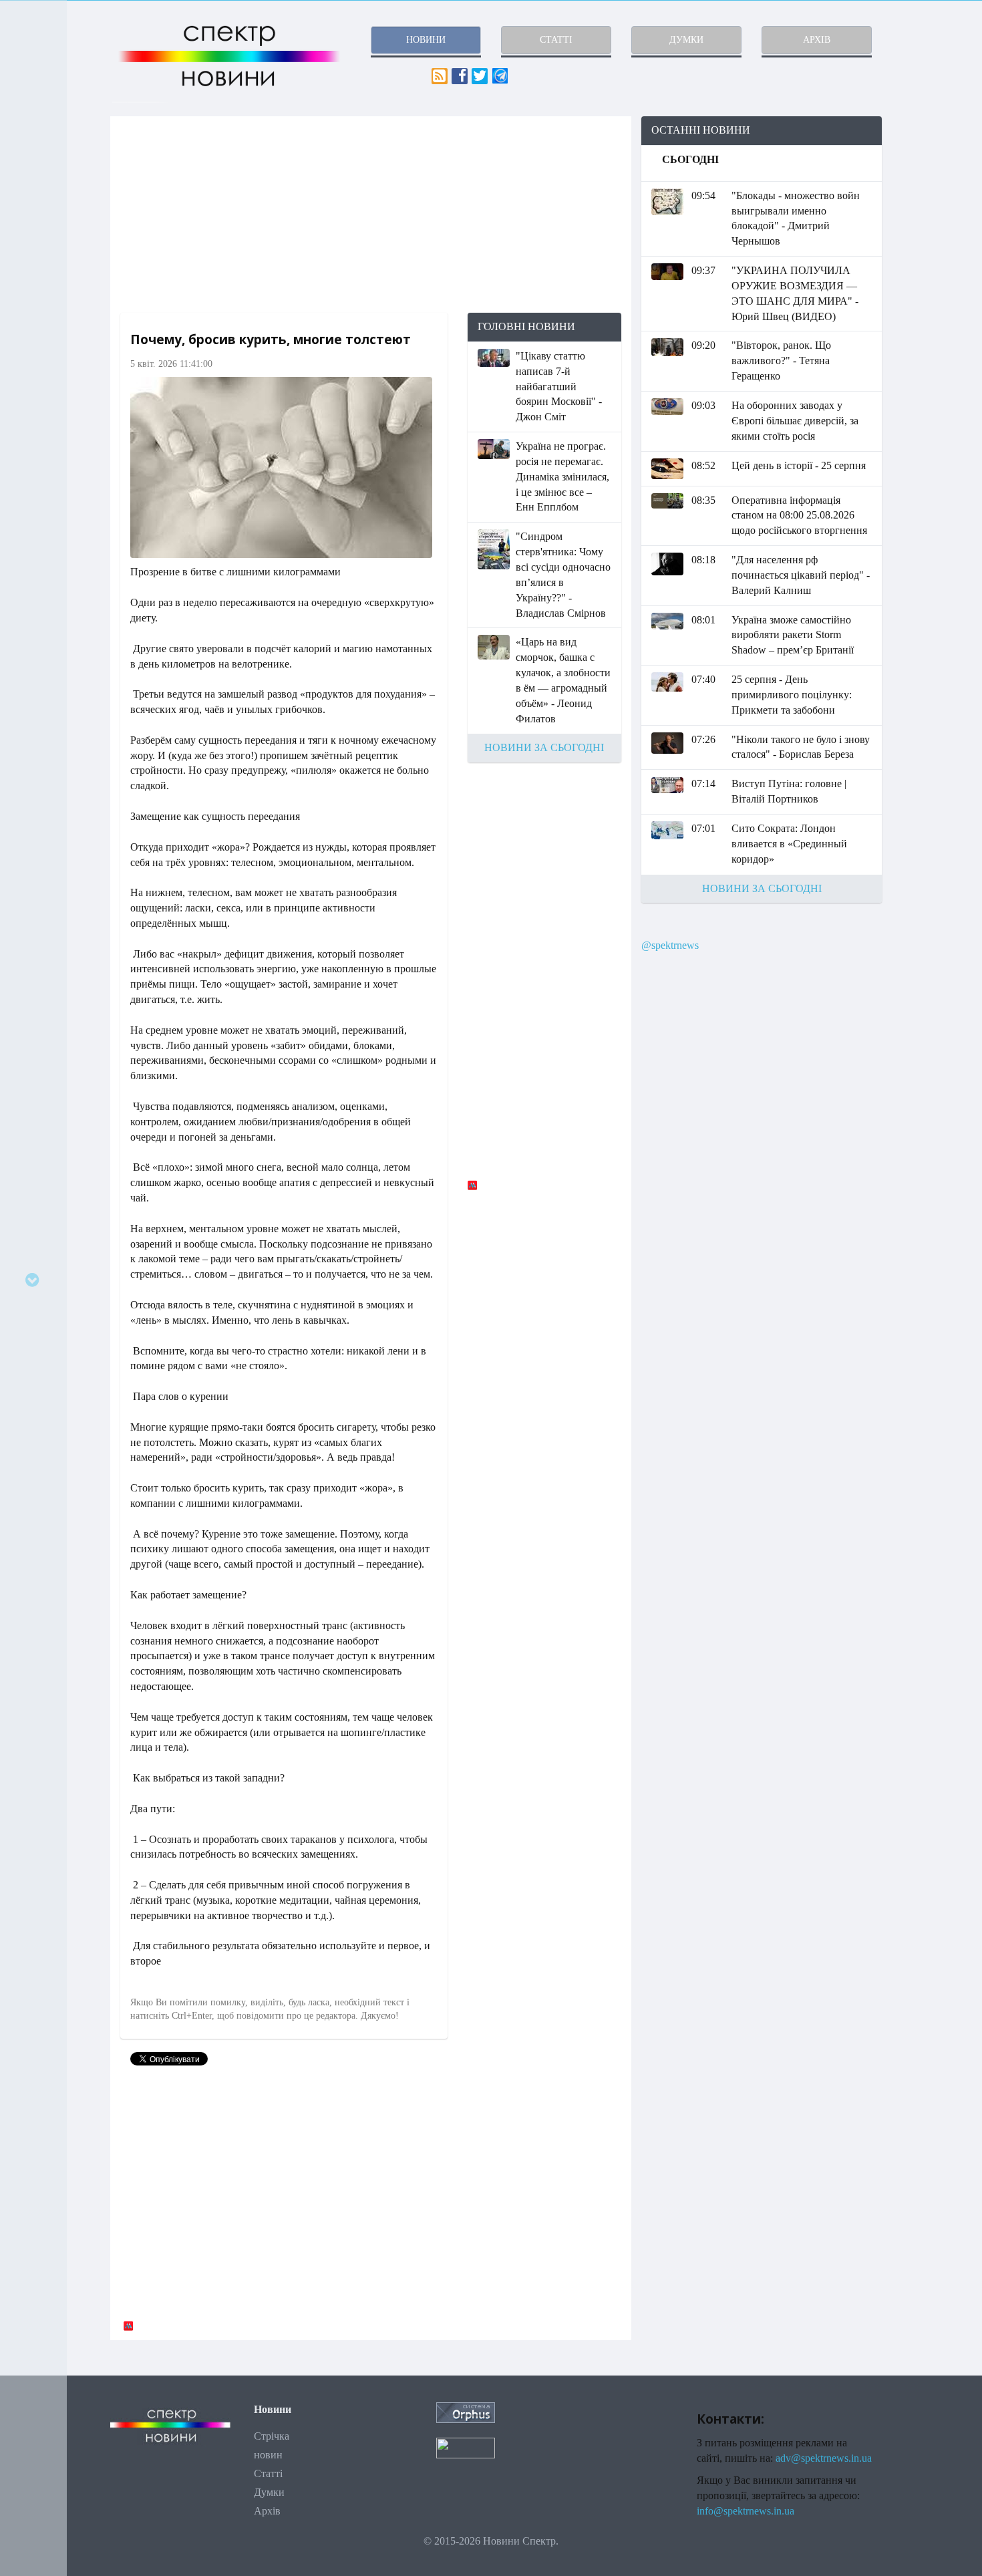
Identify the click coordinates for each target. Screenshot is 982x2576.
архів (817, 40)
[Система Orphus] (466, 2411)
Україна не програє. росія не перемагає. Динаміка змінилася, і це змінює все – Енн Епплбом (562, 476)
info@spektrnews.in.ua (746, 2511)
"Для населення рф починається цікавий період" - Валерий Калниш (801, 575)
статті (556, 40)
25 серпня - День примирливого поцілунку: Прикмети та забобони (792, 695)
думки (686, 40)
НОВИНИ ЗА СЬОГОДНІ (544, 747)
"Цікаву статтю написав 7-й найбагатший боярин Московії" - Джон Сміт (559, 386)
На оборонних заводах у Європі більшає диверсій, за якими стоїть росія (795, 421)
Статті (268, 2473)
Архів (267, 2511)
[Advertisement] (371, 214)
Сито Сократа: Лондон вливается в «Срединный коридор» (789, 844)
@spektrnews (670, 945)
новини (426, 40)
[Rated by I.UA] (466, 2447)
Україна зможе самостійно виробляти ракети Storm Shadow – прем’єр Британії (793, 635)
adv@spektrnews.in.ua (824, 2458)
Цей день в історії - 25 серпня (799, 465)
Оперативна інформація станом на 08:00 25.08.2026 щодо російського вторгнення (799, 516)
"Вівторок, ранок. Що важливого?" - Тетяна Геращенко (781, 361)
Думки (269, 2492)
